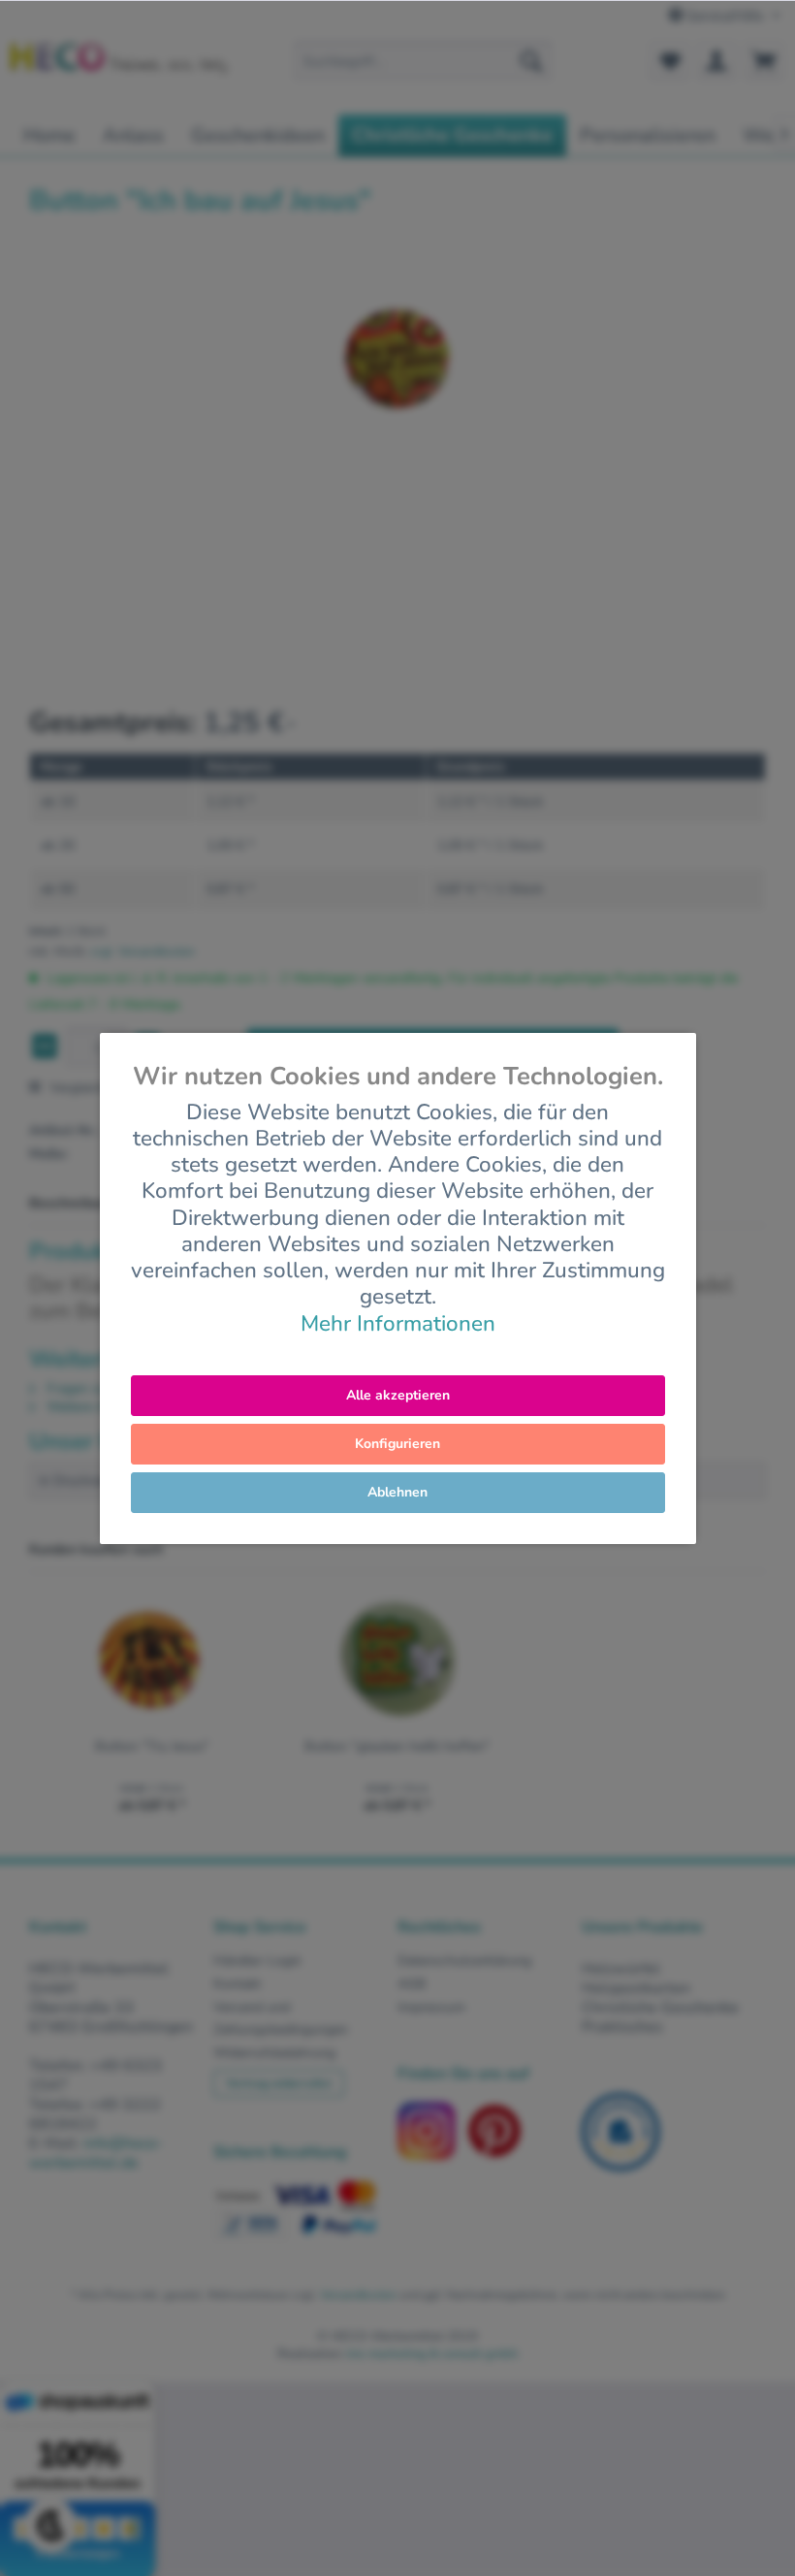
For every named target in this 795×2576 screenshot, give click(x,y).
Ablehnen (397, 1492)
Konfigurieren (397, 1444)
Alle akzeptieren (398, 1395)
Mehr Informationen (398, 1323)
